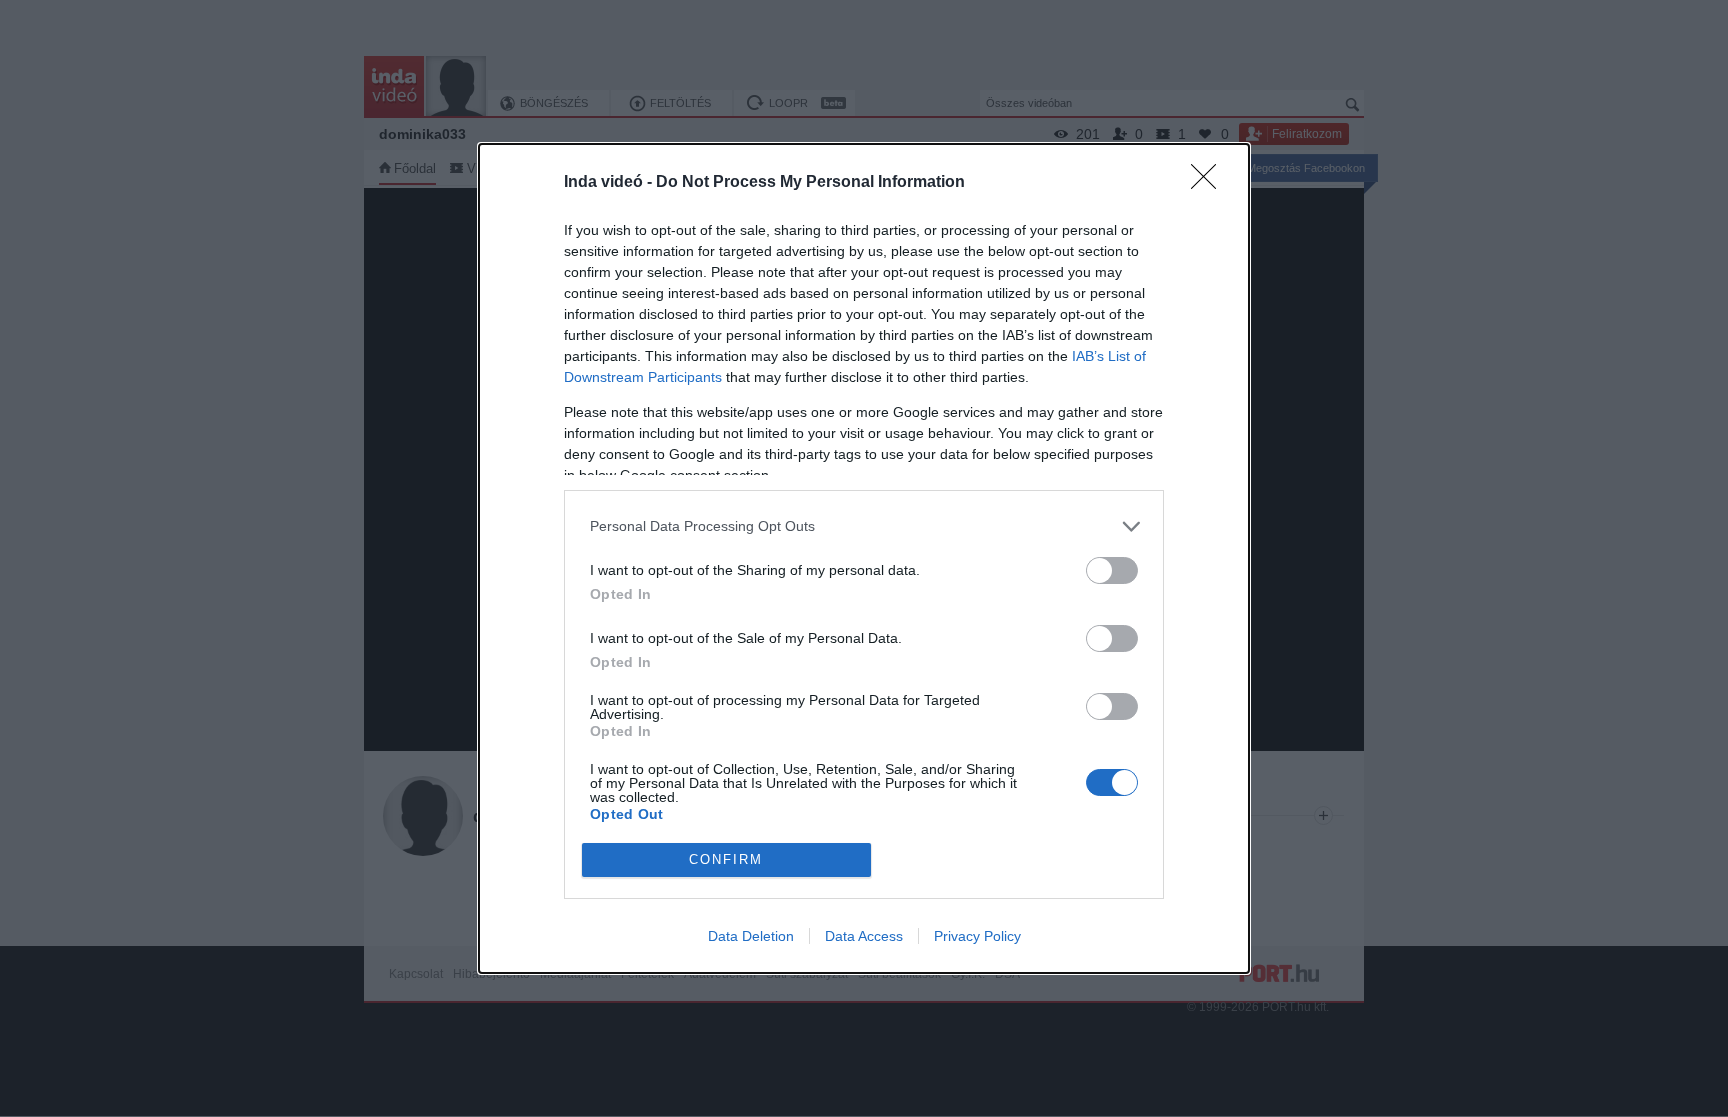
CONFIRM (726, 859)
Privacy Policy (977, 936)
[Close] (1210, 183)
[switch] (1112, 570)
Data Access (864, 936)
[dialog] (864, 558)
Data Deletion (751, 936)
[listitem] (864, 526)
